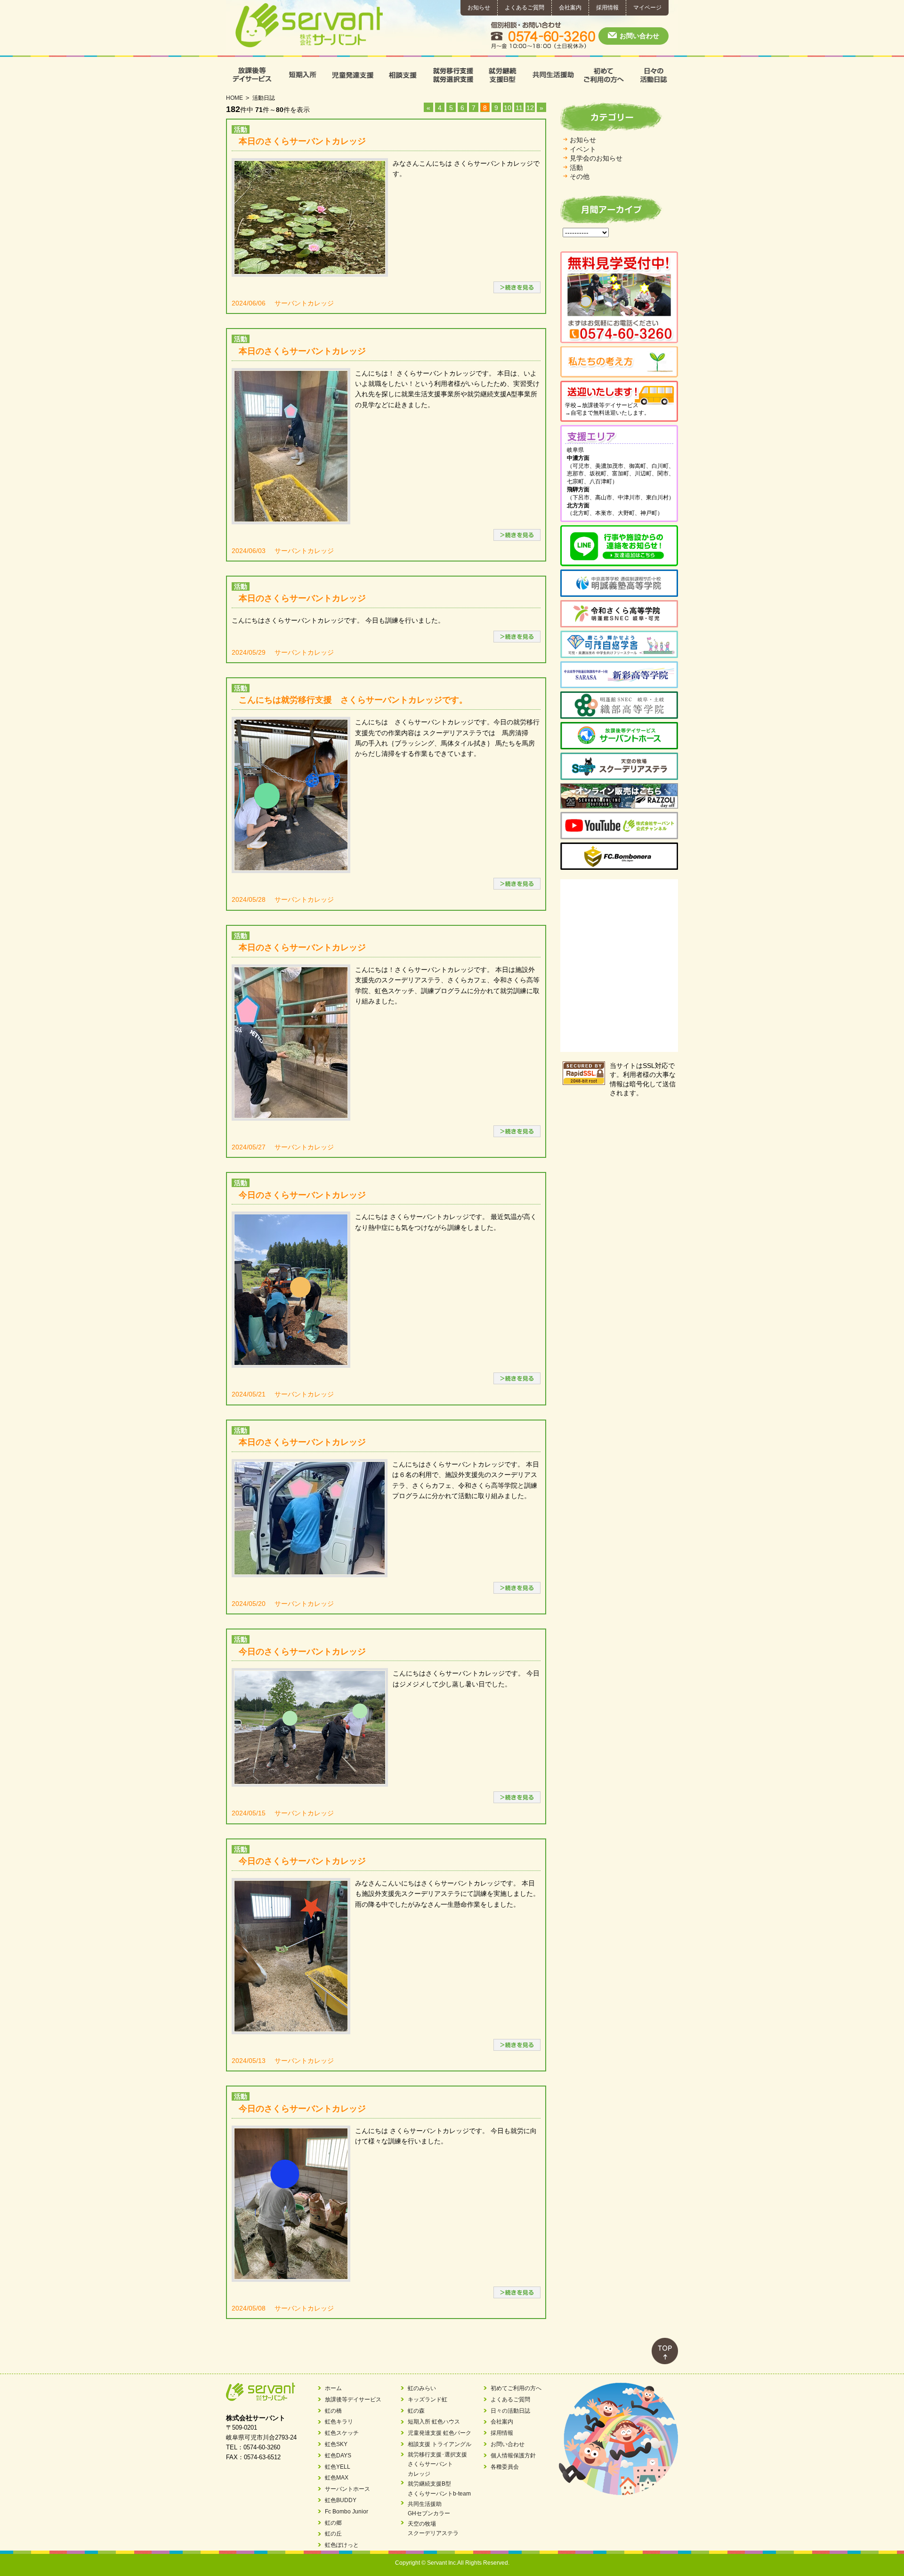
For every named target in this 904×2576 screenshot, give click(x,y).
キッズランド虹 (428, 2399)
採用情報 (607, 8)
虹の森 (416, 2411)
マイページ (647, 8)
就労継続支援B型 (502, 75)
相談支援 (402, 75)
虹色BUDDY (341, 2500)
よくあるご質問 (525, 8)
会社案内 (570, 8)
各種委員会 (505, 2467)
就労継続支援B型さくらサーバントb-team (439, 2488)
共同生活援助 (553, 75)
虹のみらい (422, 2388)
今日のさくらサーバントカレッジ (302, 1195)
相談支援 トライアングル (440, 2444)
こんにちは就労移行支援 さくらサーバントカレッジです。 (353, 700)
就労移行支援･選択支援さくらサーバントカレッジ (437, 2464)
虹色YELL (338, 2467)
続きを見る (517, 287)
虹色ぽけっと (342, 2545)
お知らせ (479, 8)
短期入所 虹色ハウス (434, 2422)
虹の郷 (333, 2523)
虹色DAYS (338, 2456)
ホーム (333, 2388)
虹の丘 (333, 2534)
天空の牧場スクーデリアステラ (433, 2528)
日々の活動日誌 (653, 75)
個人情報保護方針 (513, 2456)
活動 (576, 168)
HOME (234, 98)
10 (508, 108)
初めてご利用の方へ (603, 75)
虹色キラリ (339, 2422)
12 (530, 108)
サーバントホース (347, 2489)
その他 (580, 177)
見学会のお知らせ (596, 158)
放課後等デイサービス (251, 75)
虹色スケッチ (342, 2433)
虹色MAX (337, 2478)
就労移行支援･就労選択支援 (452, 75)
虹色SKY (336, 2444)
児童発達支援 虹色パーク (440, 2433)
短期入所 (302, 75)
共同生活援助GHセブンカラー (429, 2509)
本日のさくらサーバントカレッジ (302, 141)
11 (519, 108)
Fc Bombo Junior (347, 2512)
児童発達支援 (351, 75)
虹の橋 (333, 2411)
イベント (583, 149)
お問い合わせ (639, 36)
